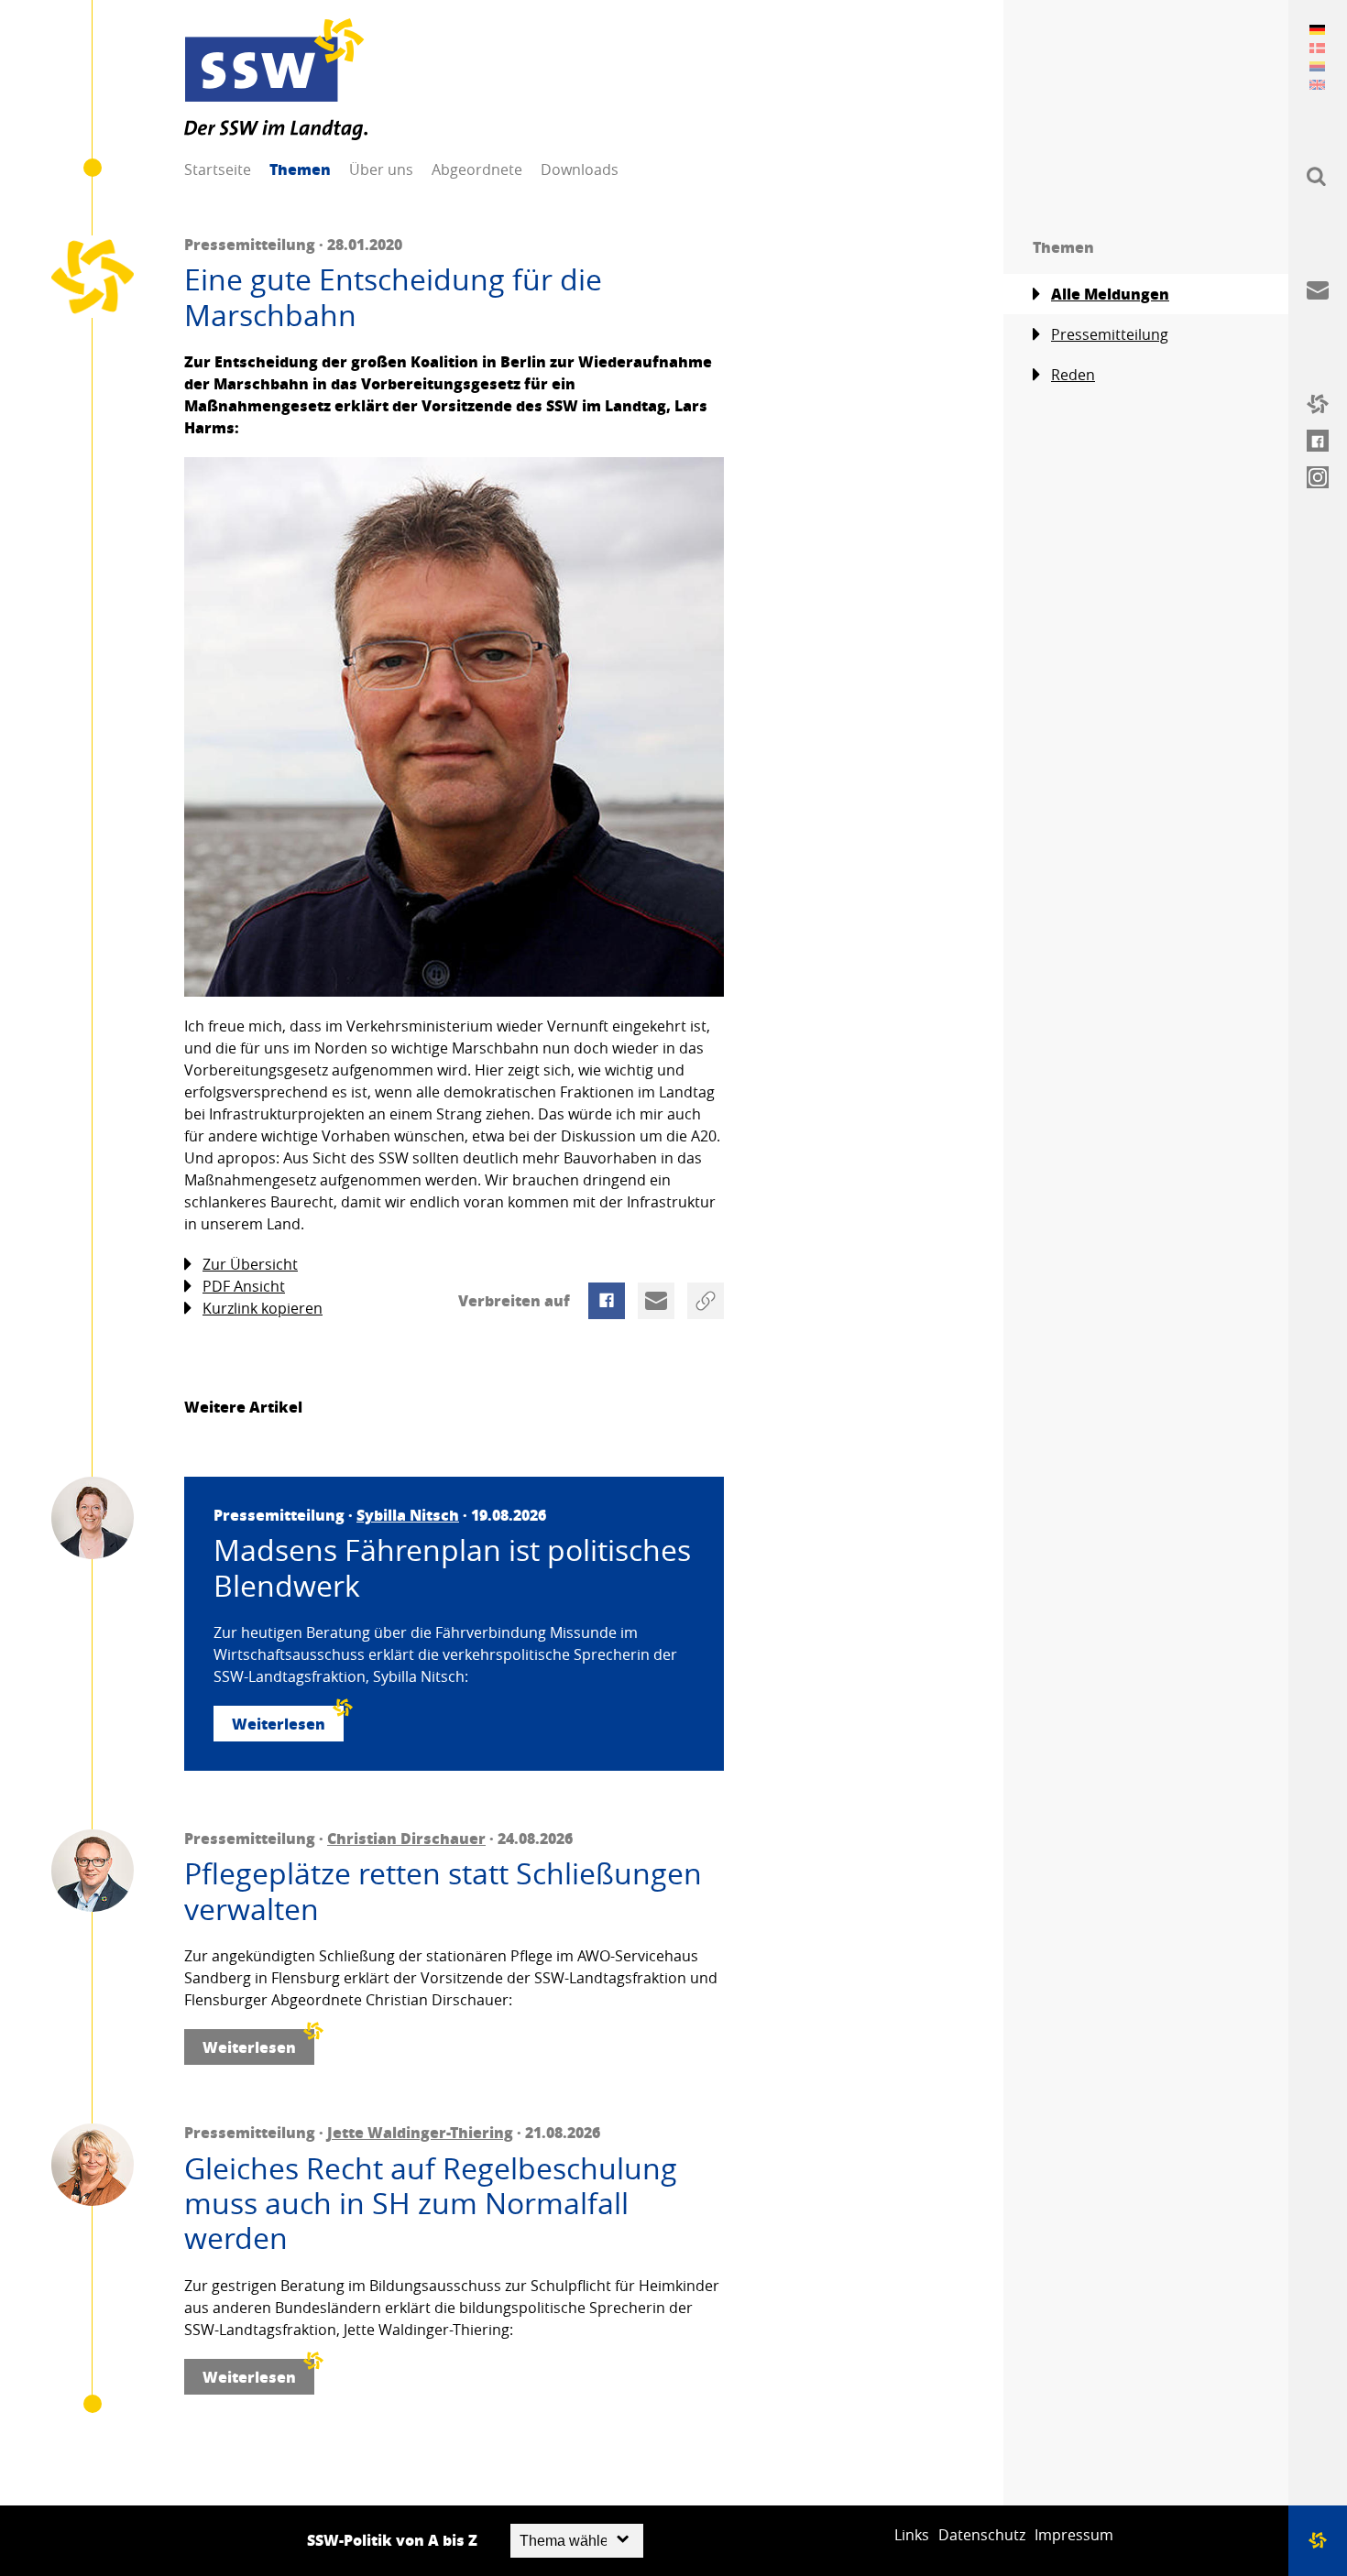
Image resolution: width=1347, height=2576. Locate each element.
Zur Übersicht (250, 1264)
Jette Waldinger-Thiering (420, 2132)
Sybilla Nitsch (408, 1515)
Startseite (218, 169)
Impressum (1074, 2535)
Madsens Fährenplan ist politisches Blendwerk (452, 1568)
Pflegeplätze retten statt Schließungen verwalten (443, 1891)
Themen (300, 169)
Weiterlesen (279, 1724)
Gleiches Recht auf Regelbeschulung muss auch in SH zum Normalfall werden (431, 2204)
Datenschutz (982, 2535)
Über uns (381, 169)
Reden (1073, 375)
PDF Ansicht (244, 1286)
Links (912, 2535)
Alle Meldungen (1110, 294)
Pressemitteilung (1110, 334)
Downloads (580, 169)
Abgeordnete (477, 169)
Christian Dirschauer (406, 1838)
